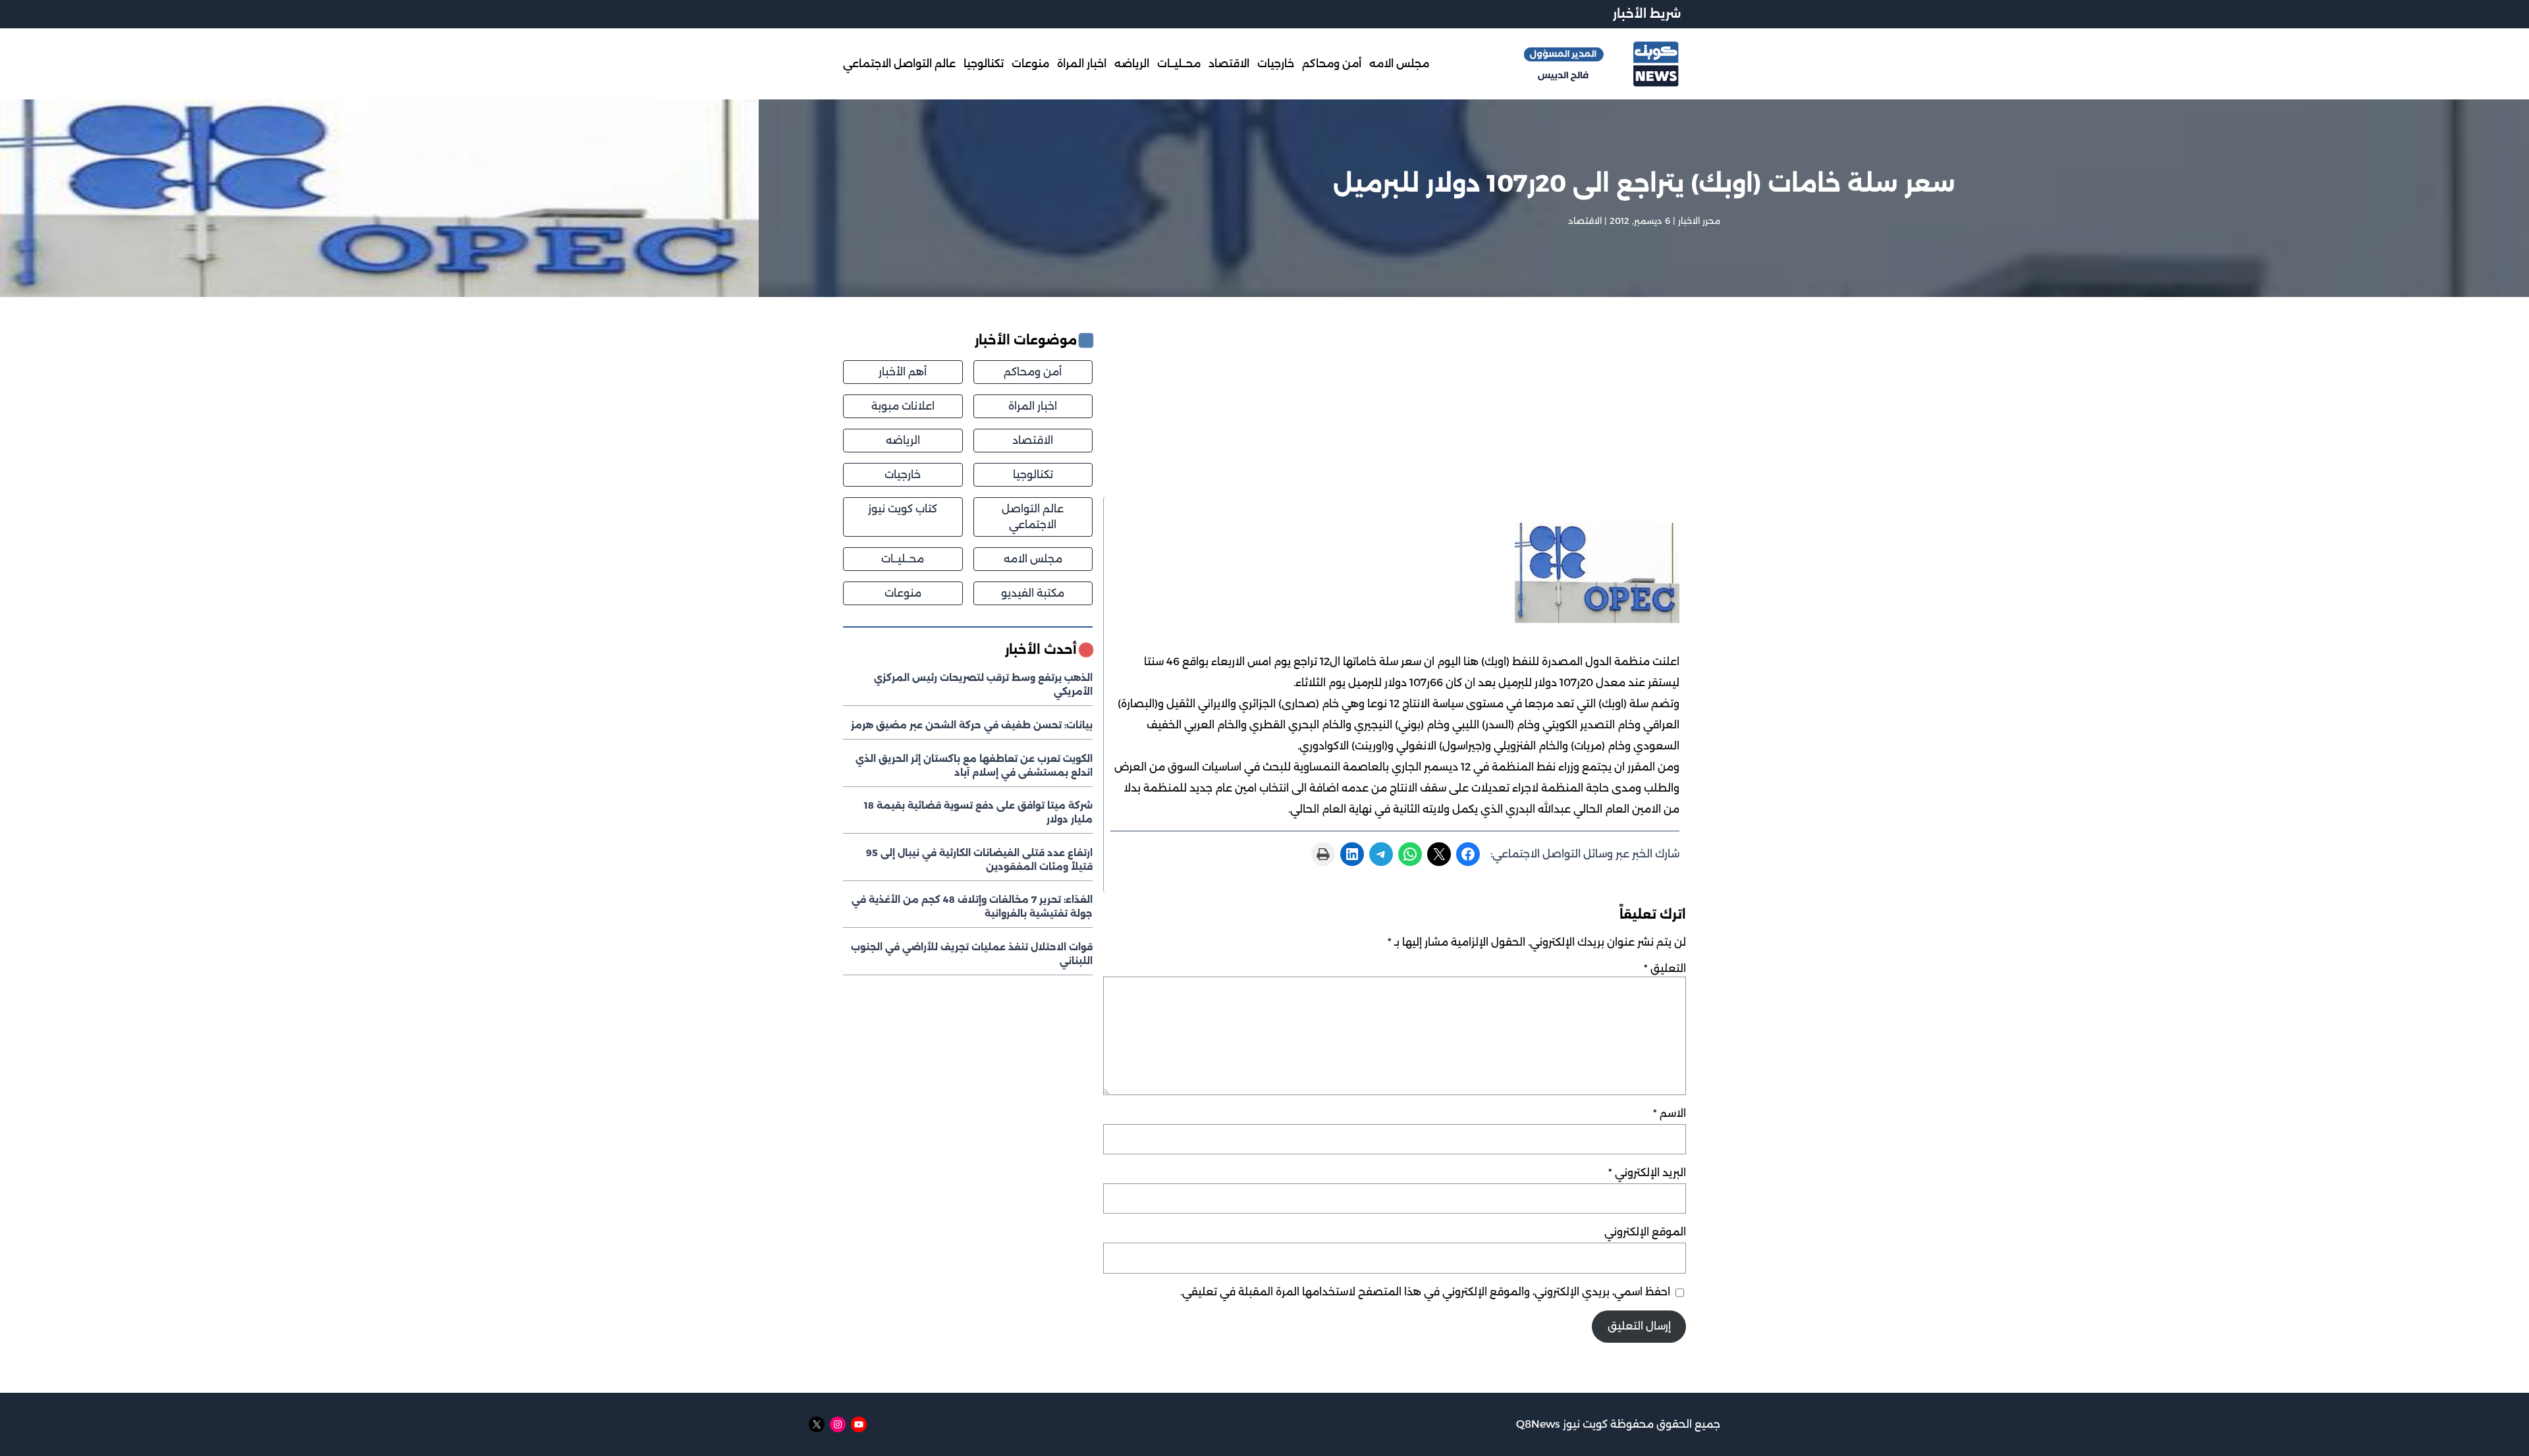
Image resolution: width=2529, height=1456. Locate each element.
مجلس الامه (1033, 559)
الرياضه (903, 440)
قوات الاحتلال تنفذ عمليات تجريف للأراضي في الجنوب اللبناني (972, 954)
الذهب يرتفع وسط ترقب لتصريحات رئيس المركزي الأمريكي (983, 685)
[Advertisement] (1395, 414)
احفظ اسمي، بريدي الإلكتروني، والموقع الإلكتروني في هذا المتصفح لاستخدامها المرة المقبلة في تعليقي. (1425, 1292)
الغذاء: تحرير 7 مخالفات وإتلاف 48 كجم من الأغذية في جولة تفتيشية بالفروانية (972, 906)
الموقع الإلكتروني (1645, 1232)
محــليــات (903, 559)
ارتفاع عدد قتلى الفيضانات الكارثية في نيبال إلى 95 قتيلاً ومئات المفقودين (979, 860)
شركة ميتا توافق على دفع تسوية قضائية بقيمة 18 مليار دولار (978, 812)
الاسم (1670, 1113)
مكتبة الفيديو (1033, 593)
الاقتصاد (1585, 221)
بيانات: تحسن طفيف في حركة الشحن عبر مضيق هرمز (972, 725)
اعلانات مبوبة (903, 406)
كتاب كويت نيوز (903, 509)
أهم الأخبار (903, 372)
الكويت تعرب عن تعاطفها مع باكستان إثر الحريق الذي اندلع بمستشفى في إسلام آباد (974, 766)
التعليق (1665, 968)
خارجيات (903, 474)
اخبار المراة (1033, 406)
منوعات (903, 593)
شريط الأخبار (1647, 14)
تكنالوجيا (1033, 474)
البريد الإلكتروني (1647, 1173)
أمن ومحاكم (1033, 372)
